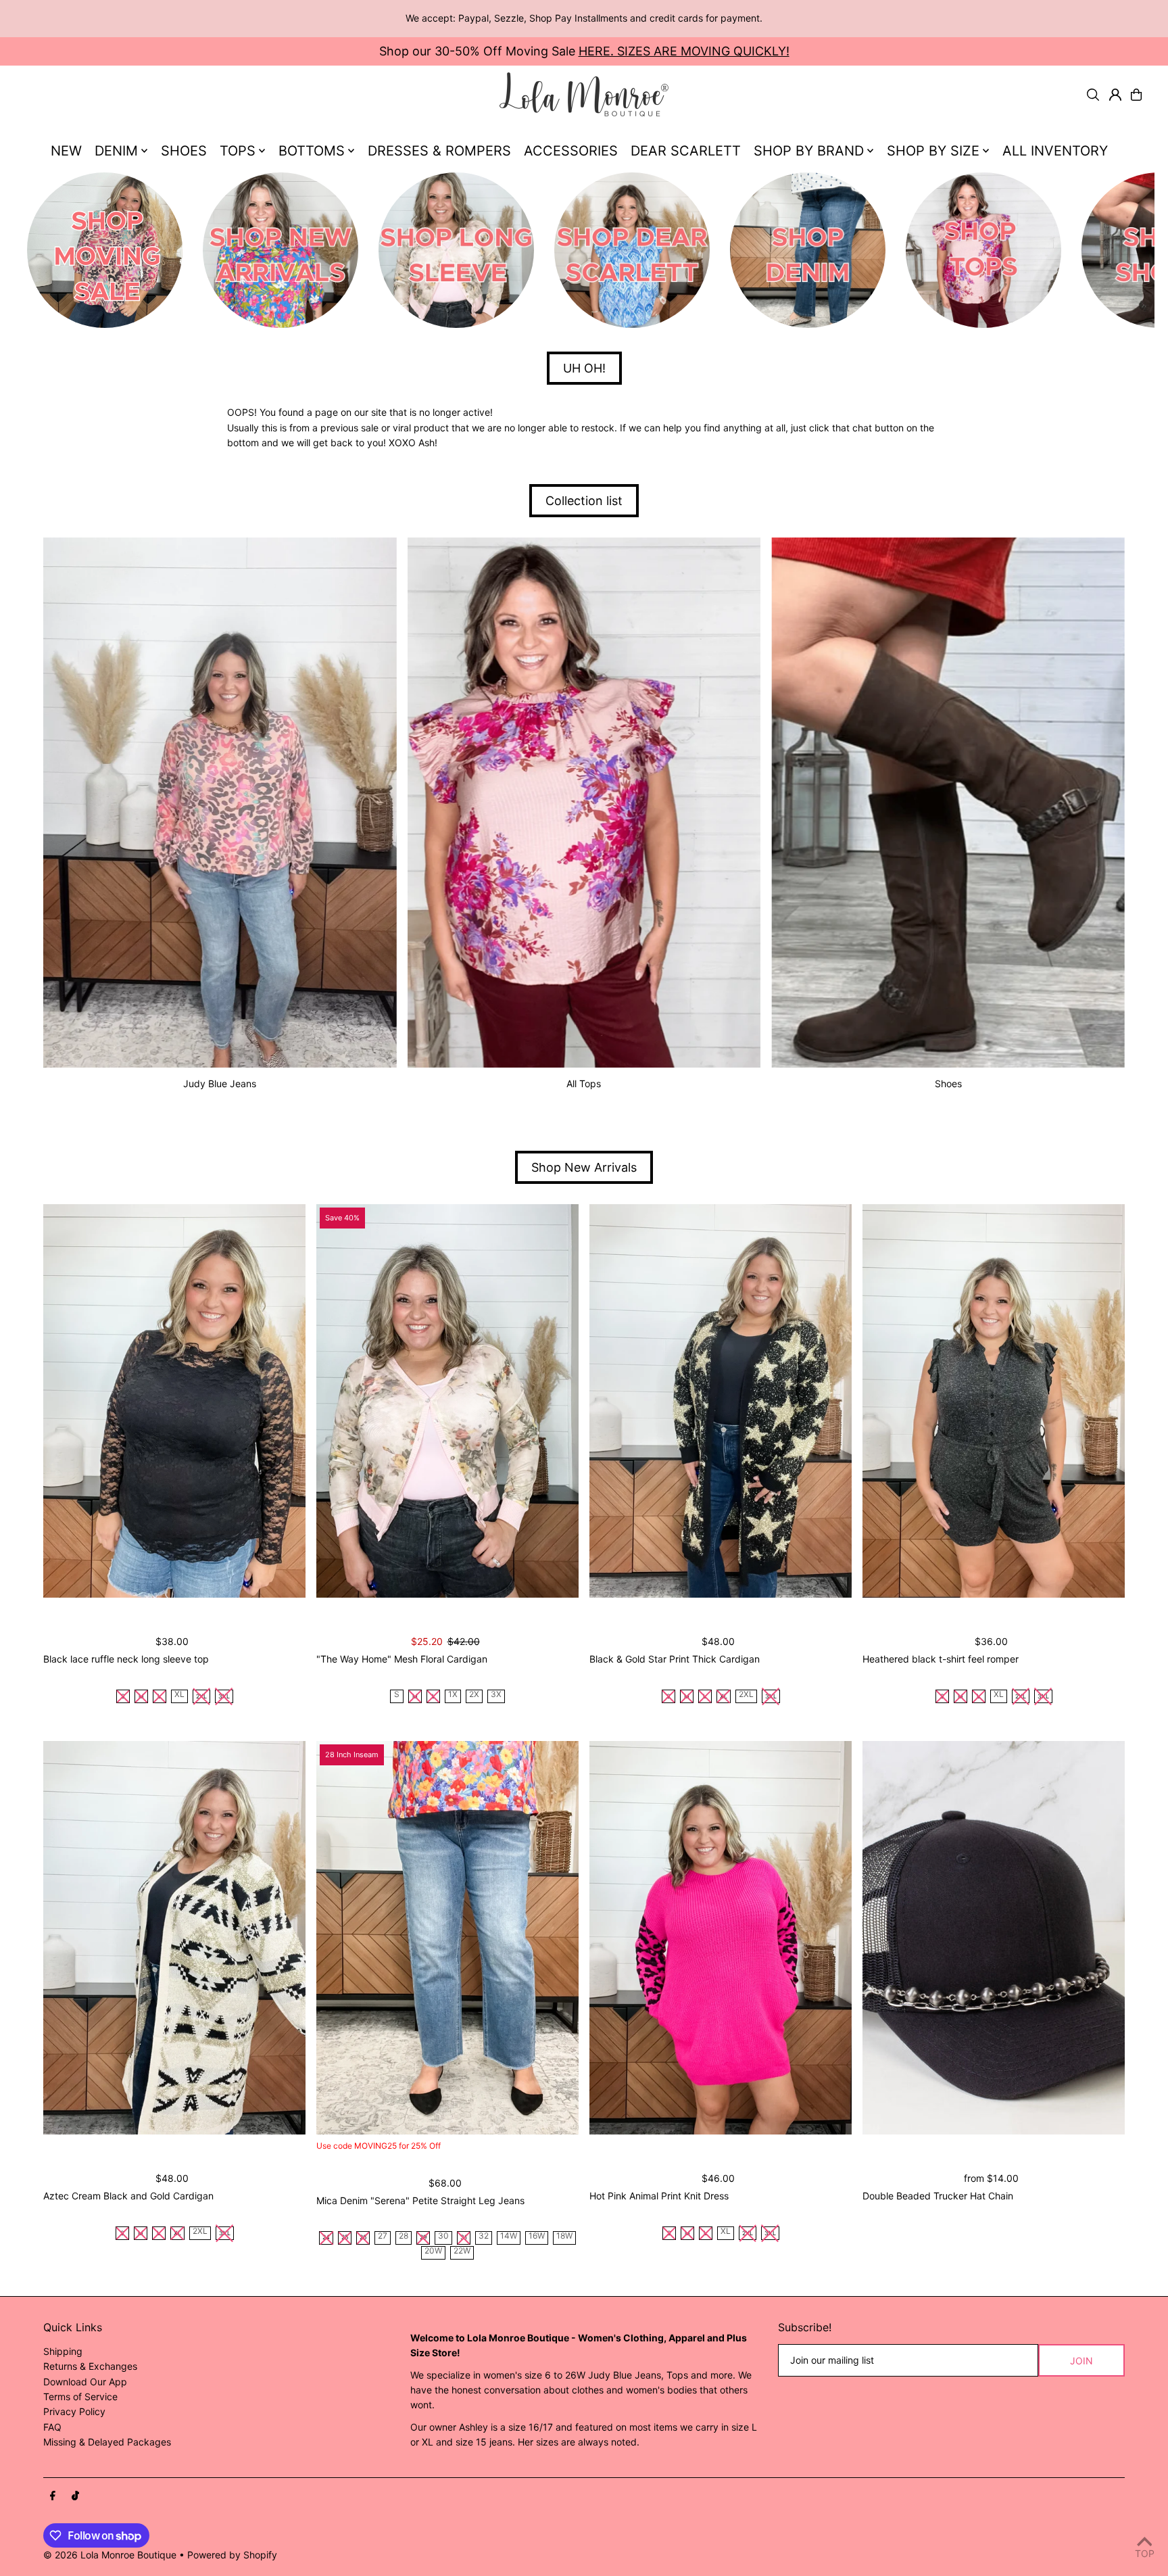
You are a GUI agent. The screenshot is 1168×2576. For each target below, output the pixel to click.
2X (474, 1695)
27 (383, 2236)
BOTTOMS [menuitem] (312, 151)
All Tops (584, 1083)
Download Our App (85, 2382)
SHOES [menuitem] (184, 151)
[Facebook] (53, 2496)
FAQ (52, 2427)
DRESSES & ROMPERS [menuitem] (439, 151)
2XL (746, 1695)
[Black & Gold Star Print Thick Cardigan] (721, 1401)
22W (462, 2251)
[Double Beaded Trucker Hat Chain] (994, 1938)
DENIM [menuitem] (116, 151)
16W (537, 2236)
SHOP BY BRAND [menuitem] (809, 151)
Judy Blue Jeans (220, 1083)
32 (484, 2236)
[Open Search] (1093, 95)
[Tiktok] (75, 2496)
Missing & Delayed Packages (107, 2442)
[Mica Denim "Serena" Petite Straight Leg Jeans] (447, 1938)
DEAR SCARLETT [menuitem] (686, 151)
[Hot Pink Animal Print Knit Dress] (721, 1938)
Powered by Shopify (232, 2555)
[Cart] (1136, 95)
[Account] (1115, 95)
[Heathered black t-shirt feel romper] (994, 1401)
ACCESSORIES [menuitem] (571, 151)
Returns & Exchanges (90, 2366)
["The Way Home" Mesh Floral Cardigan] (447, 1401)
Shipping (63, 2351)
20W (433, 2251)
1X (453, 1695)
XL (179, 1695)
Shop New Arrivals (584, 1167)
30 (443, 2236)
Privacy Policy (74, 2411)
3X (496, 1695)
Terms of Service (80, 2396)
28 (404, 2236)
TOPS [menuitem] (238, 151)
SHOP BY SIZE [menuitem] (933, 151)
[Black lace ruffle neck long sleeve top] (174, 1401)
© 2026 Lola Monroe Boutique (110, 2555)
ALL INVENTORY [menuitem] (1055, 151)
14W (509, 2236)
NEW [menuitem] (66, 151)
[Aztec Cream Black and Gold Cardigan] (174, 1938)
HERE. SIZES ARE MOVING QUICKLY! (684, 51)
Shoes (948, 1083)
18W (564, 2236)
